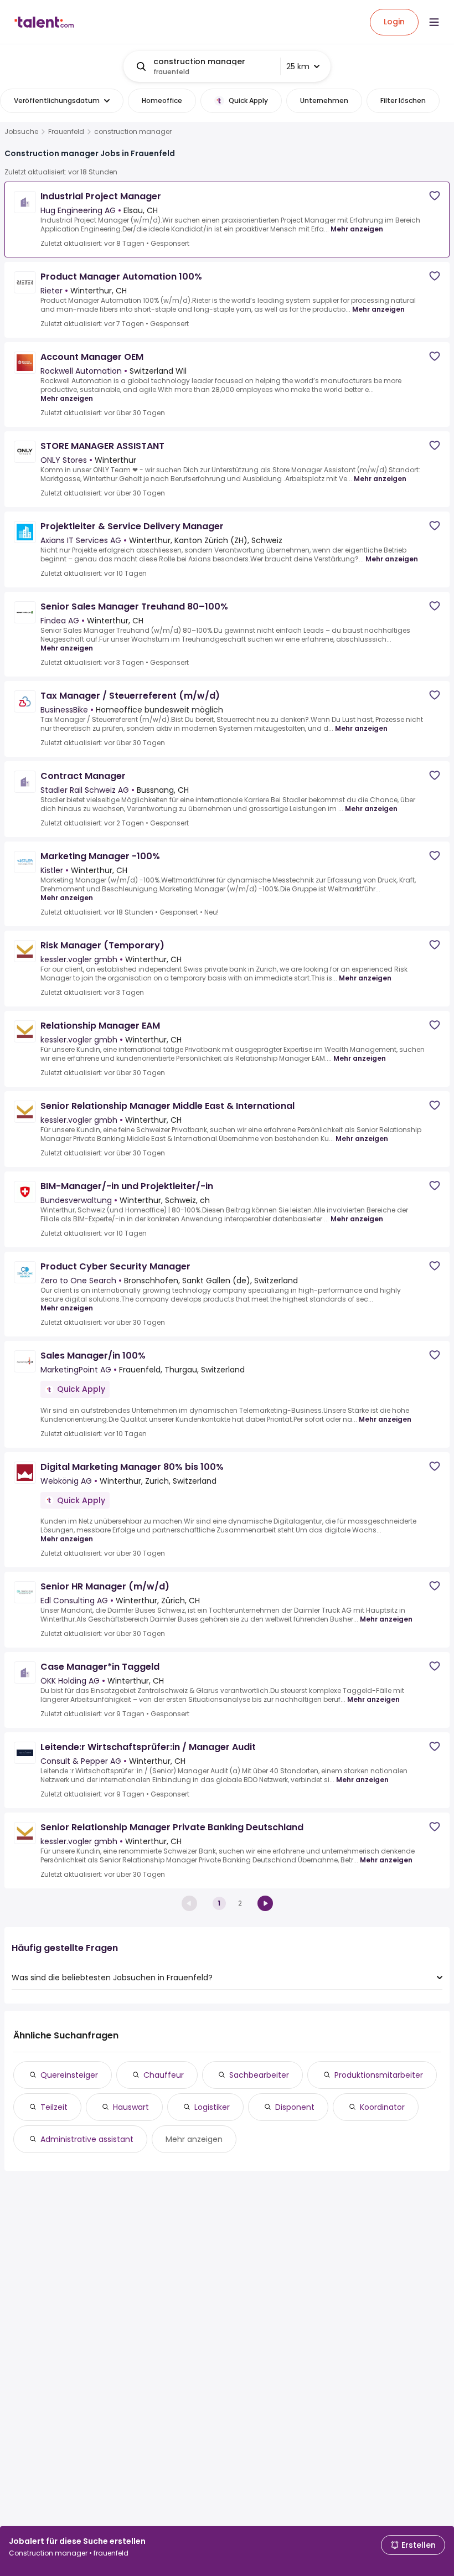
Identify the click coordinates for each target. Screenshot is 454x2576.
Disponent (295, 2107)
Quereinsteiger (69, 2075)
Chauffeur (164, 2075)
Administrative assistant (87, 2139)
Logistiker (212, 2107)
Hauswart (131, 2107)
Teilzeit (54, 2107)
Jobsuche (21, 132)
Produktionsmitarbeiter (379, 2075)
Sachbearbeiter (259, 2075)
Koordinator (382, 2107)
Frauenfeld (66, 132)
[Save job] (435, 196)
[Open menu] (434, 22)
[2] (265, 1903)
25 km (298, 66)
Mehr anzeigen (357, 229)
